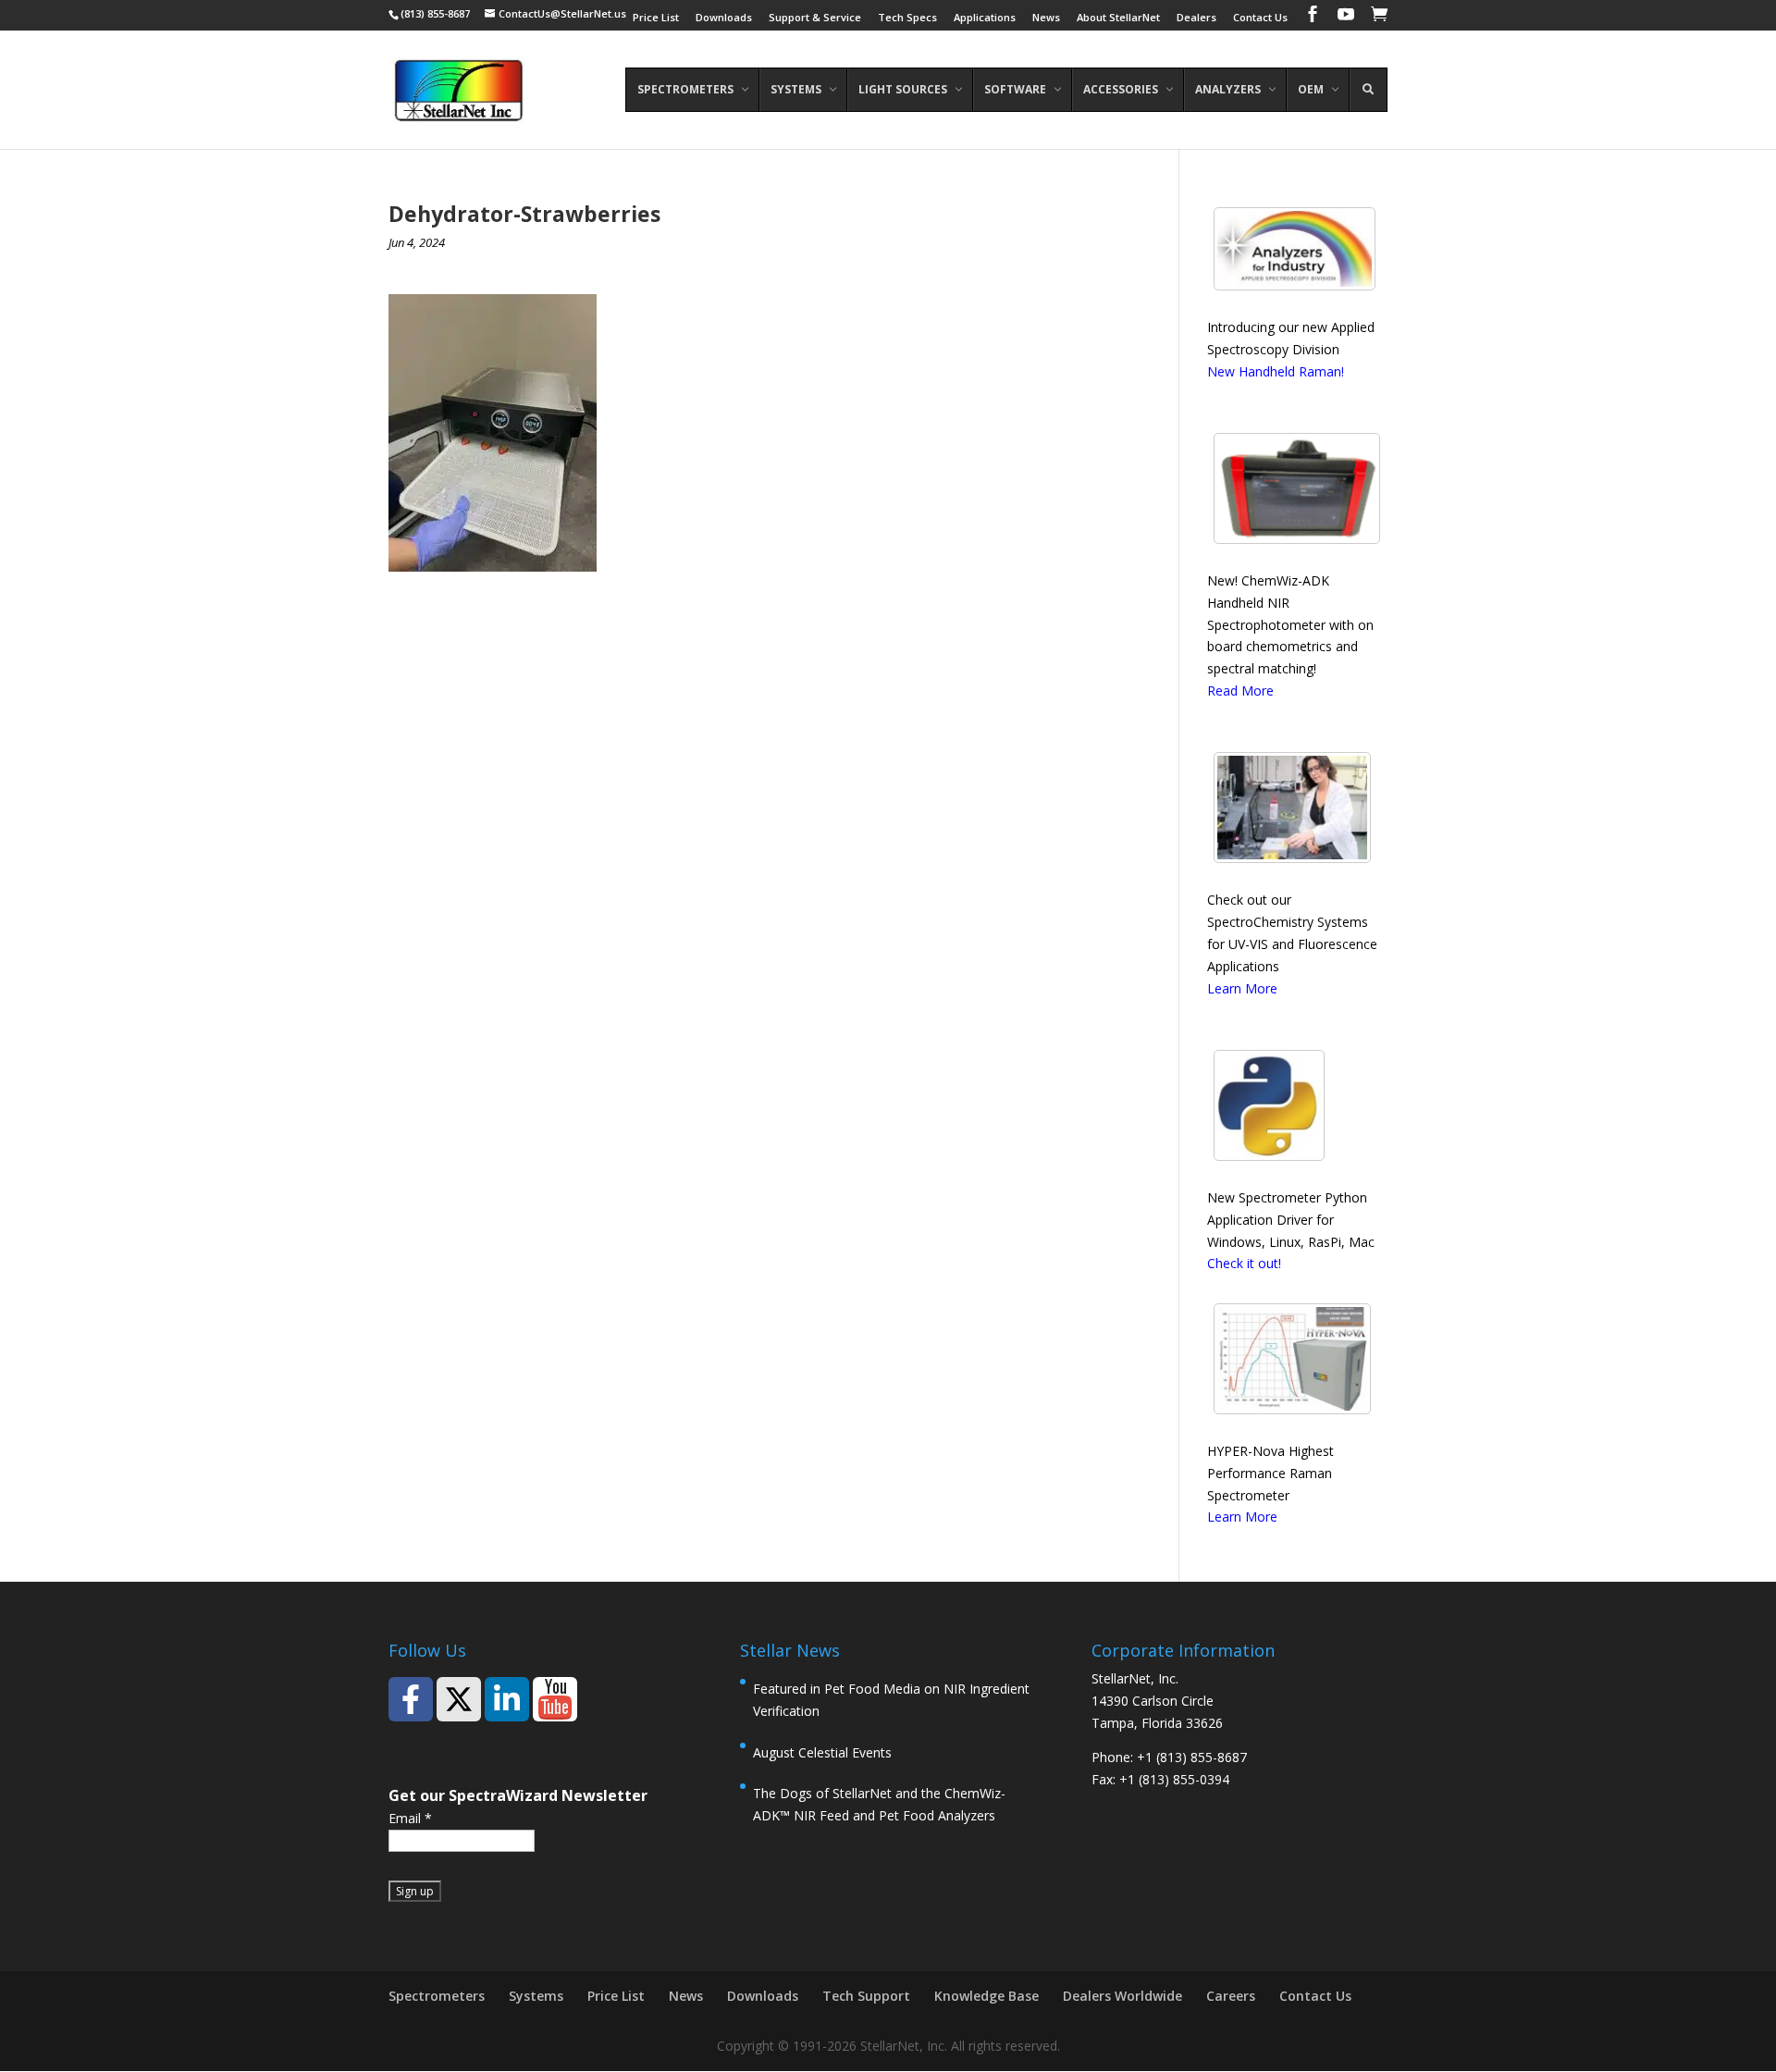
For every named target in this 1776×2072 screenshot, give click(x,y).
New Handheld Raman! (1276, 371)
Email (410, 1818)
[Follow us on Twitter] (459, 1699)
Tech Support (866, 1996)
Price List (656, 18)
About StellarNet (1118, 18)
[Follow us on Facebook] (411, 1699)
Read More (1240, 691)
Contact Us (1260, 18)
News (1046, 18)
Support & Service (815, 18)
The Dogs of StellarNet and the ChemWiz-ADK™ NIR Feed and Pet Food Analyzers (879, 1804)
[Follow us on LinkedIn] (507, 1699)
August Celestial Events (822, 1752)
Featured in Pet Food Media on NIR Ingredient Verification (891, 1700)
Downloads (724, 18)
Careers (1231, 1996)
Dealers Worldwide (1122, 1996)
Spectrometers (437, 1996)
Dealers (1196, 18)
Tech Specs (907, 18)
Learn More (1242, 988)
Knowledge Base (987, 1996)
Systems (536, 1996)
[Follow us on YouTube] (555, 1699)
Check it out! (1244, 1263)
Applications (985, 18)
